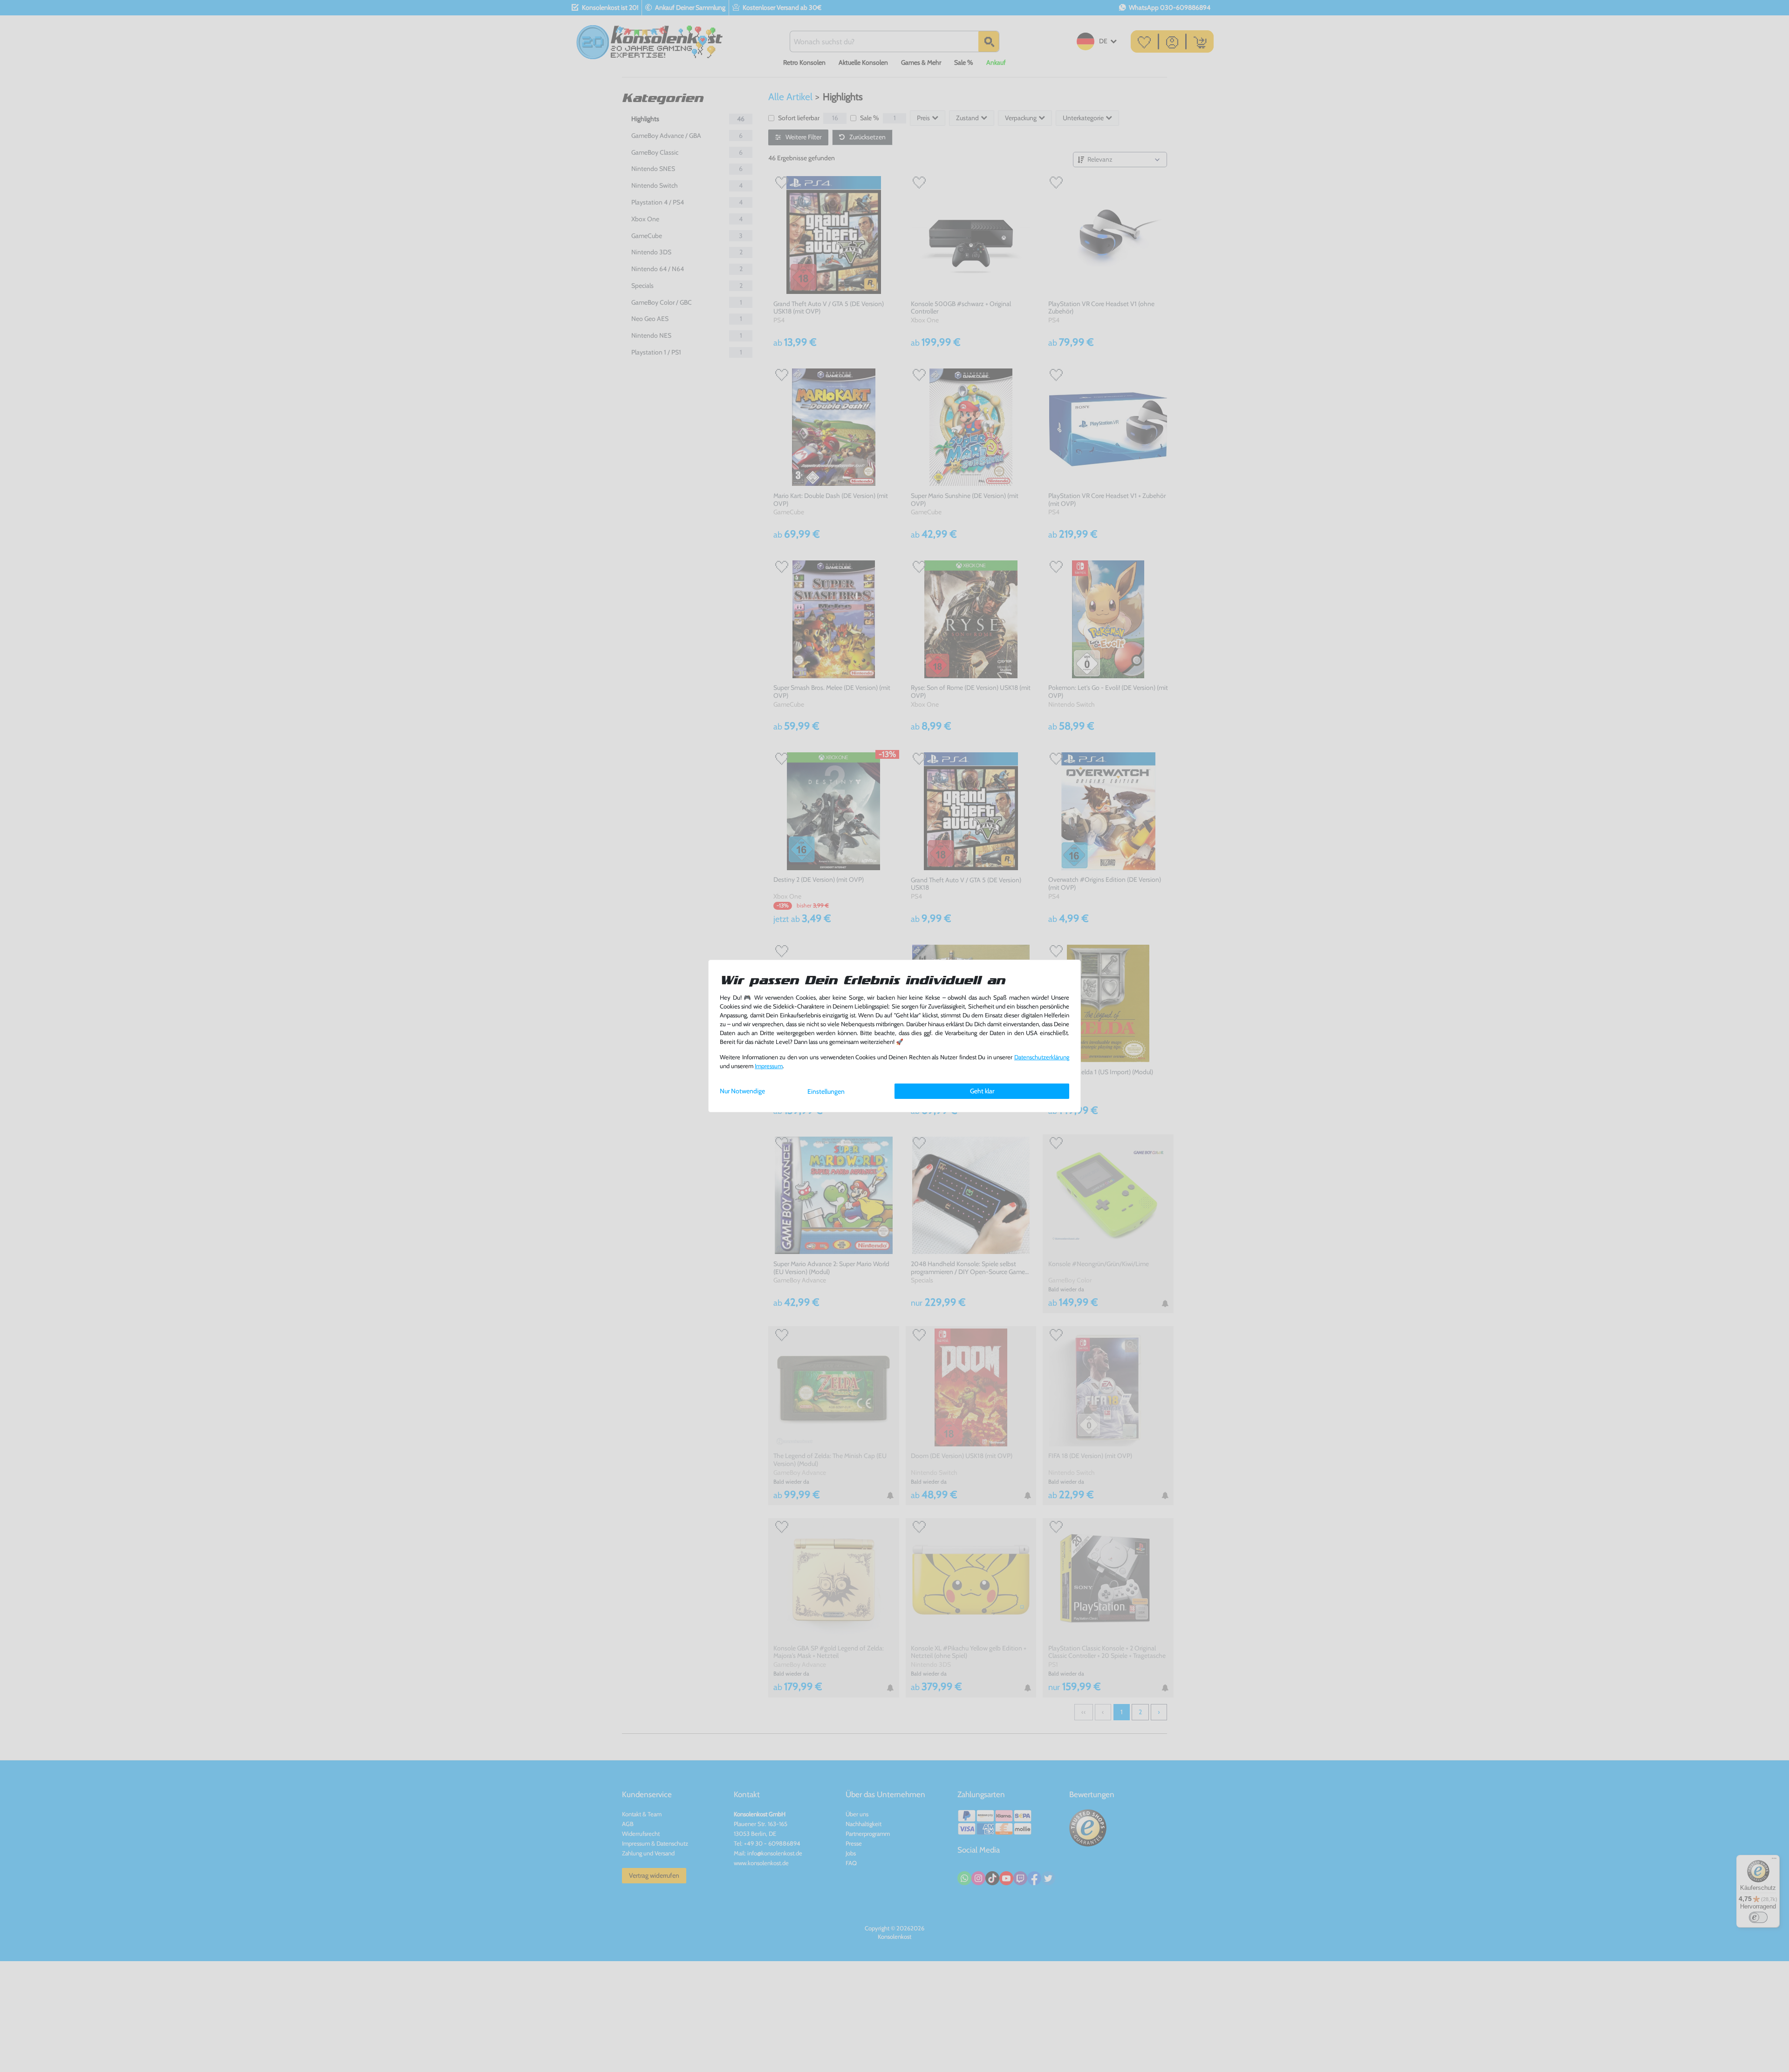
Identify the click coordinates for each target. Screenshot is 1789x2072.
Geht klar (982, 1091)
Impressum (769, 1066)
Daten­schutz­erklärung (1042, 1057)
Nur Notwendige (742, 1091)
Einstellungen (826, 1091)
